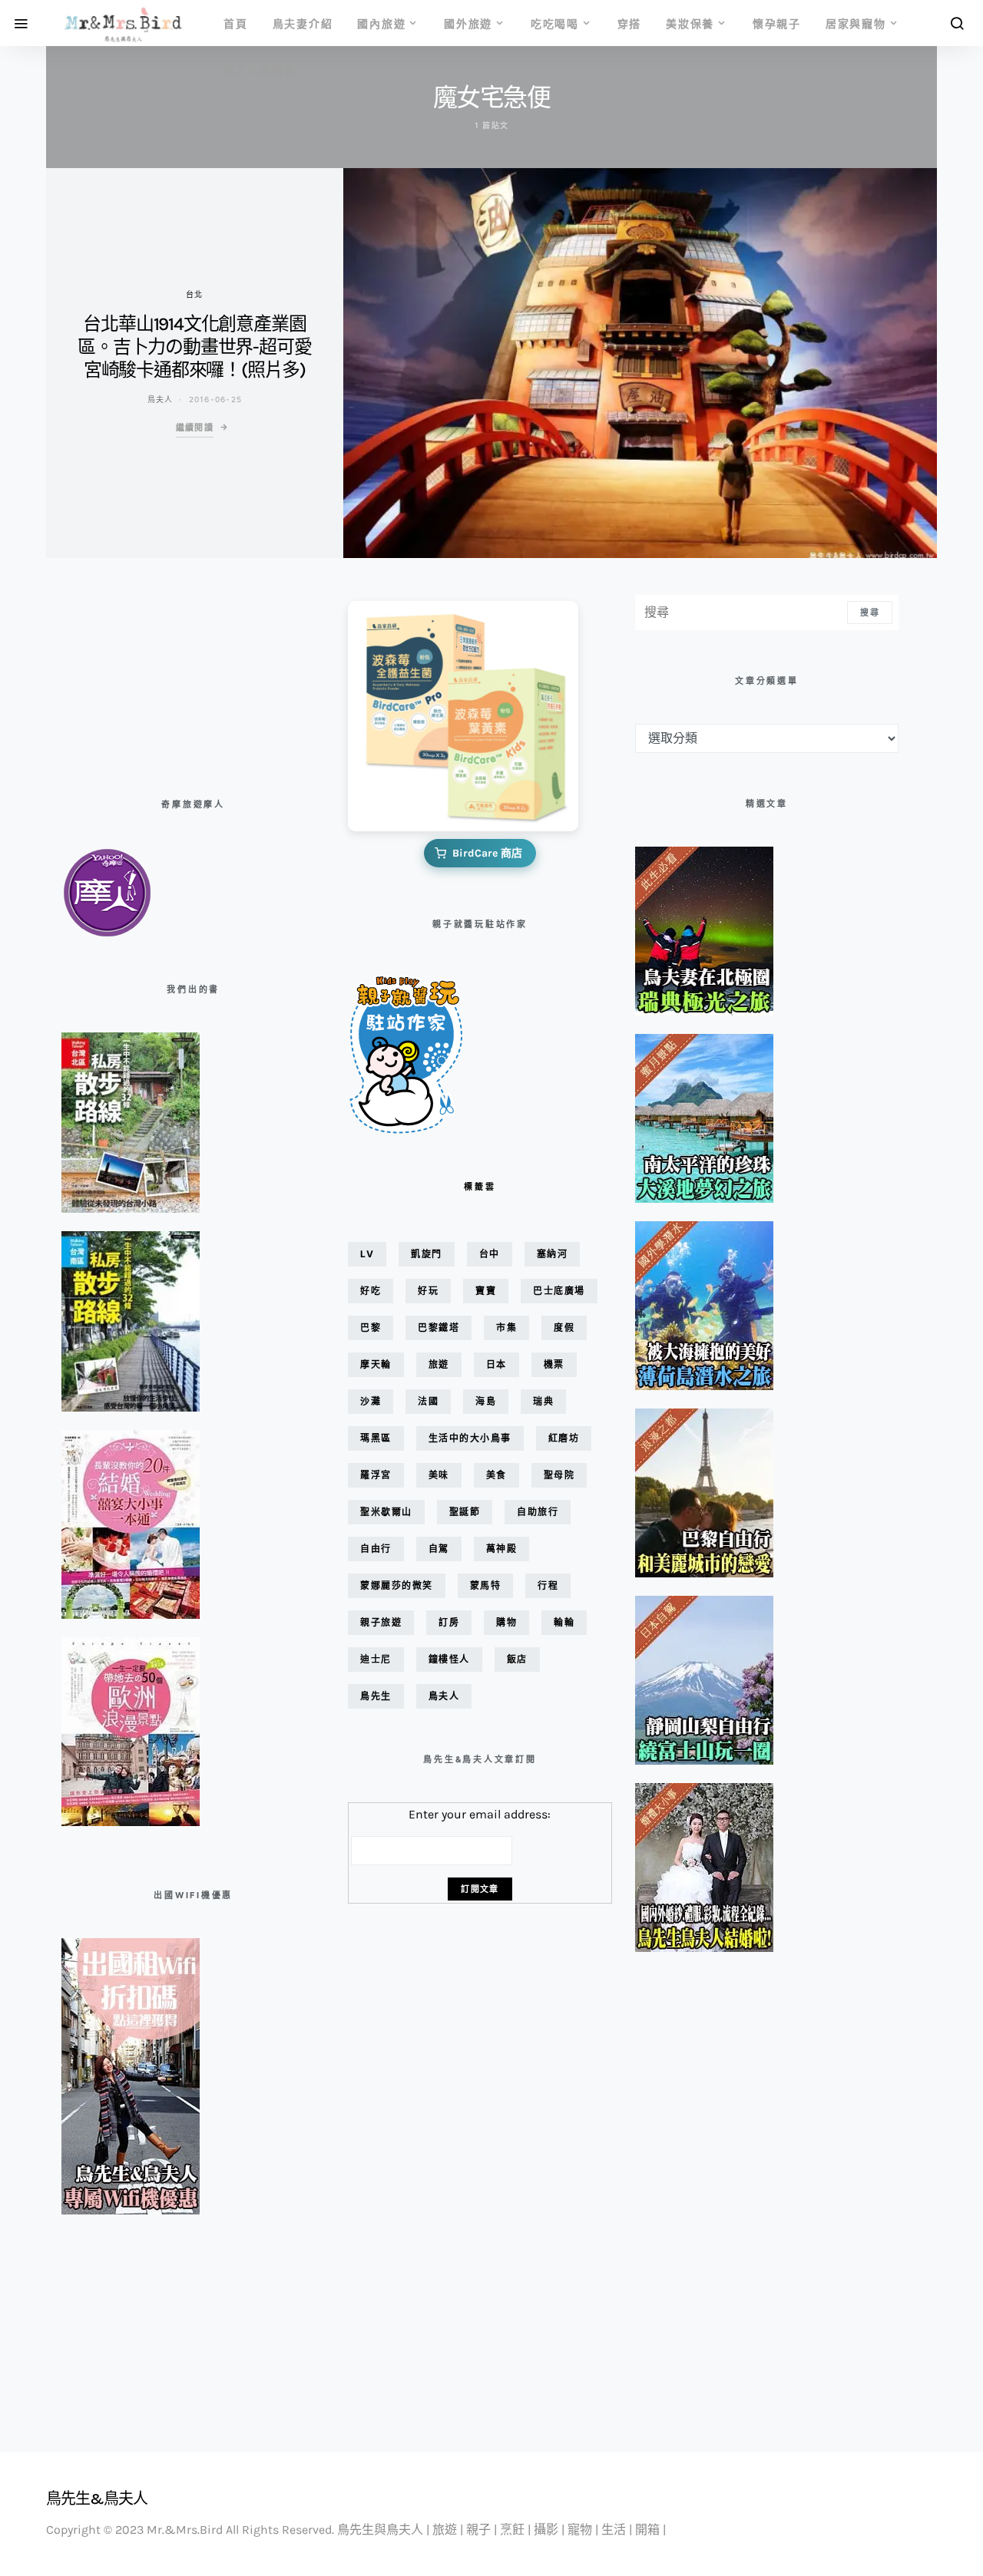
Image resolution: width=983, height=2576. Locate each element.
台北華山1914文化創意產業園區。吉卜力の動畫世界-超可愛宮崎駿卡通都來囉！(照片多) (194, 347)
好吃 (371, 1291)
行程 (548, 1585)
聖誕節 (465, 1512)
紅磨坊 (564, 1438)
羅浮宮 (376, 1475)
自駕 (439, 1549)
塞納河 (553, 1254)
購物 (506, 1622)
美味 (439, 1475)
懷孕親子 (777, 23)
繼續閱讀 (195, 428)
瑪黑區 (376, 1438)
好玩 (428, 1291)
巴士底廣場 (559, 1291)
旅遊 (439, 1364)
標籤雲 (480, 1187)
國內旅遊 (381, 23)
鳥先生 (376, 1696)
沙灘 (371, 1401)
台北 (195, 294)
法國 (428, 1401)
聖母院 (559, 1475)
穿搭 (630, 23)
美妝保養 (690, 23)
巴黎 (371, 1328)
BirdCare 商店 (487, 853)
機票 (554, 1364)
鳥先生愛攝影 (260, 69)
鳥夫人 (161, 399)
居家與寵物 (856, 23)
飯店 (517, 1659)
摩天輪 (376, 1364)
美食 (496, 1475)
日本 (496, 1364)
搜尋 (870, 613)
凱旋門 (427, 1254)
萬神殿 (502, 1549)
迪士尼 (376, 1659)
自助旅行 (538, 1512)
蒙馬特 (486, 1585)
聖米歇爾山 (386, 1512)
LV (367, 1254)
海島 (486, 1401)
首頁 (236, 23)
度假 (564, 1328)
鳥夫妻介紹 (303, 23)
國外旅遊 (468, 23)
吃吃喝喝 (555, 23)
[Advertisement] (138, 672)
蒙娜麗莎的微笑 (397, 1585)
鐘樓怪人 (449, 1659)
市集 (506, 1328)
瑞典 (543, 1401)
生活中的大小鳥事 (470, 1438)
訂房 (449, 1622)
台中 (490, 1254)
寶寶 (486, 1291)
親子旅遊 (381, 1622)
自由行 (376, 1549)
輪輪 (564, 1622)
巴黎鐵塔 (439, 1328)
